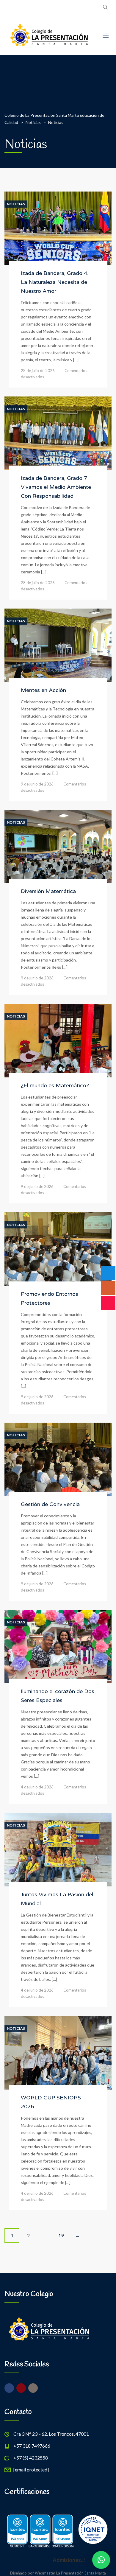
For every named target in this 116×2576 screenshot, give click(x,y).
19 (61, 2235)
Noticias (16, 204)
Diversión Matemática (48, 891)
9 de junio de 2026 (37, 784)
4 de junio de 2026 (37, 1787)
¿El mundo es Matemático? (55, 1085)
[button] (101, 2560)
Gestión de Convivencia (50, 1504)
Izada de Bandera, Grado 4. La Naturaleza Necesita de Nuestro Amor (55, 282)
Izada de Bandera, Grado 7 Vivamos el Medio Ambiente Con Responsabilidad (56, 487)
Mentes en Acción (43, 690)
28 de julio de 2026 (38, 371)
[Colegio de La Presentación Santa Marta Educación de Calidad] (49, 35)
